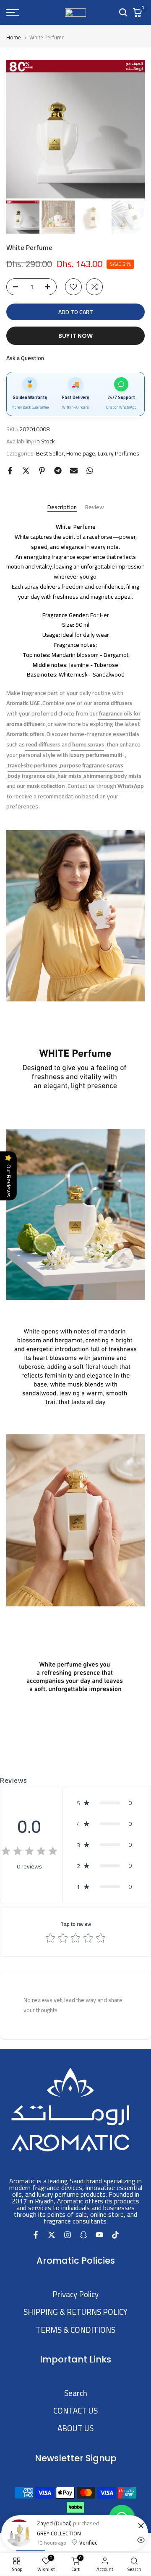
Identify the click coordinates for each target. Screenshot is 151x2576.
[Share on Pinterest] (42, 471)
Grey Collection (59, 2536)
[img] (29, 1852)
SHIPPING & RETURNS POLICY (75, 2312)
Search (76, 2393)
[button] (107, 1803)
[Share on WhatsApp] (90, 471)
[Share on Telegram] (58, 471)
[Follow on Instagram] (68, 2234)
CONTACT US (75, 2411)
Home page (81, 454)
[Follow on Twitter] (52, 2234)
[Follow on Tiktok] (115, 2234)
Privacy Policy (75, 2294)
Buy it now (75, 336)
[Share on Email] (74, 471)
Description (62, 508)
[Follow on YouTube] (99, 2234)
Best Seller (50, 454)
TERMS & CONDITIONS (75, 2330)
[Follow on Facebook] (36, 2234)
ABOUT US (75, 2428)
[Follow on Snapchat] (83, 2234)
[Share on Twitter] (26, 471)
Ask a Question (25, 358)
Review (95, 508)
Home (14, 37)
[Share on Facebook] (10, 471)
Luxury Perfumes (118, 454)
